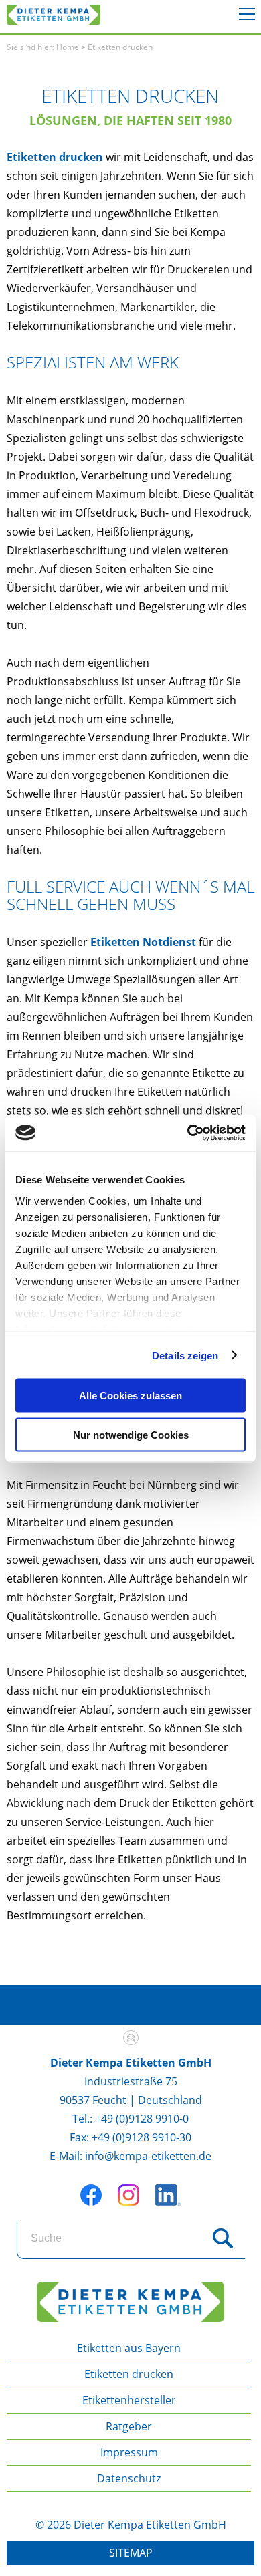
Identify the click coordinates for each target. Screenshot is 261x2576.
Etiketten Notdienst (143, 942)
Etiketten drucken (55, 157)
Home (68, 47)
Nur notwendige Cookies (131, 1434)
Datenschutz (129, 2478)
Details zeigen (185, 1355)
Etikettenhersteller (129, 2400)
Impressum (129, 2452)
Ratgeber (129, 2426)
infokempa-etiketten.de (148, 2156)
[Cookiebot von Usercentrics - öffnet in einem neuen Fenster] (188, 1133)
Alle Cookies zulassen (130, 1396)
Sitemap (131, 2553)
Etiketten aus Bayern (129, 2348)
